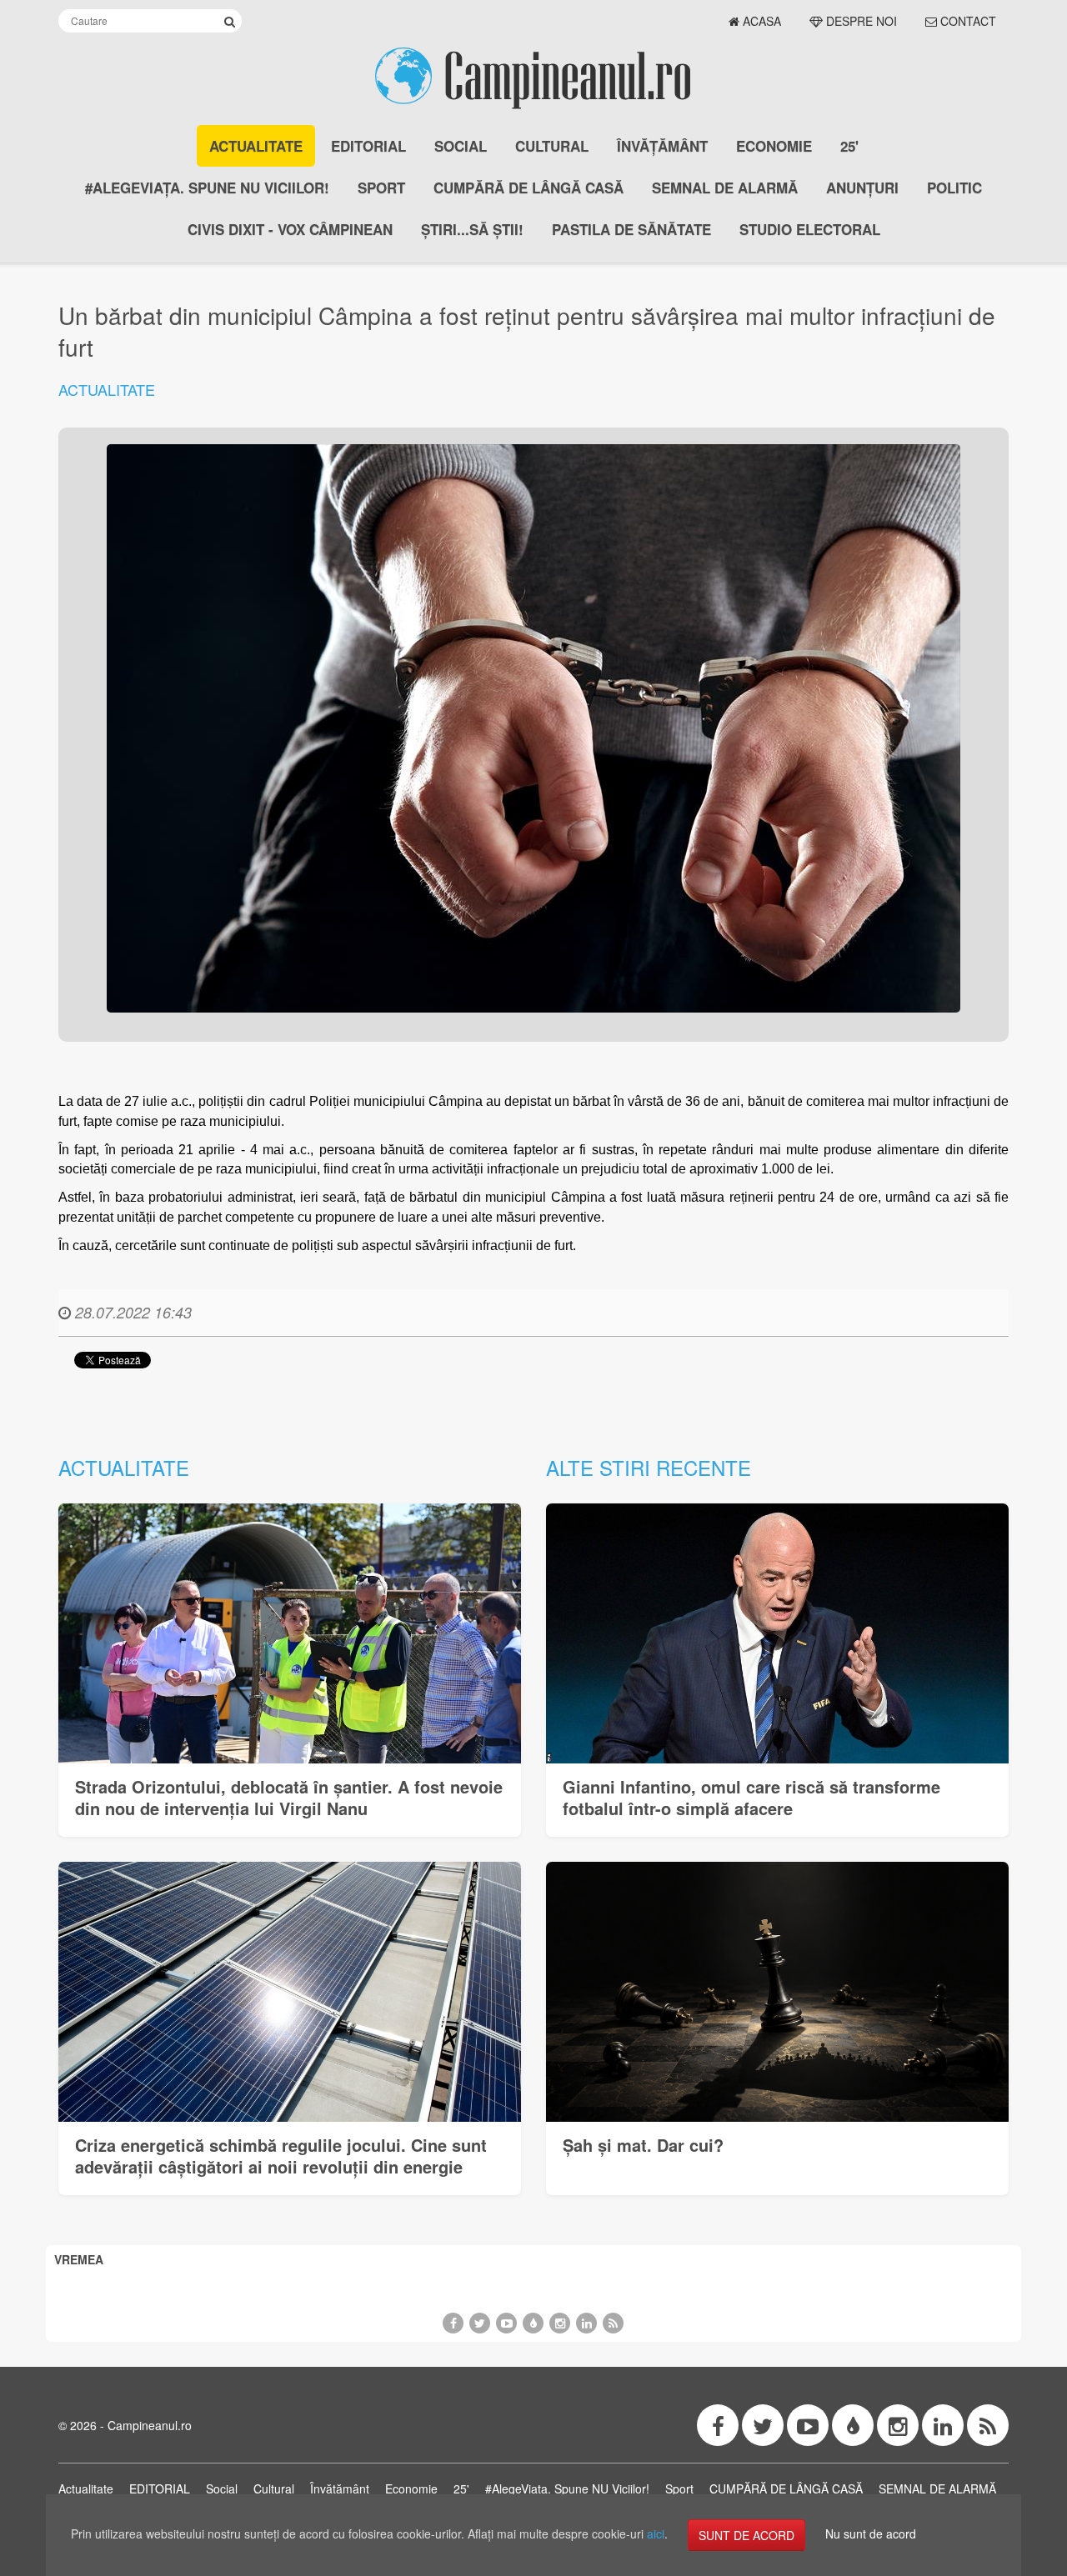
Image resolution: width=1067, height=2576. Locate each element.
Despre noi (860, 21)
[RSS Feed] (613, 2323)
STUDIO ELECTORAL (810, 229)
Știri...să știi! (472, 229)
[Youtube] (506, 2323)
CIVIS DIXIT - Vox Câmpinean (290, 229)
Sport (381, 188)
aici (656, 2533)
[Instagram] (560, 2323)
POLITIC (954, 188)
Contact (967, 21)
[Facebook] (453, 2323)
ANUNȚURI (862, 188)
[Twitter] (480, 2323)
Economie (774, 146)
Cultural (552, 146)
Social (461, 146)
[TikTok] (533, 2323)
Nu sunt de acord (871, 2533)
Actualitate (256, 146)
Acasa (760, 21)
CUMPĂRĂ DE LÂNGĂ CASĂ (528, 188)
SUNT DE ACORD (746, 2535)
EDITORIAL (368, 146)
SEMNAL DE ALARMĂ (725, 188)
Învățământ (662, 146)
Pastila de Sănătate (631, 229)
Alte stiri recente (649, 1467)
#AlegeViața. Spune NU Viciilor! (207, 188)
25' (849, 146)
